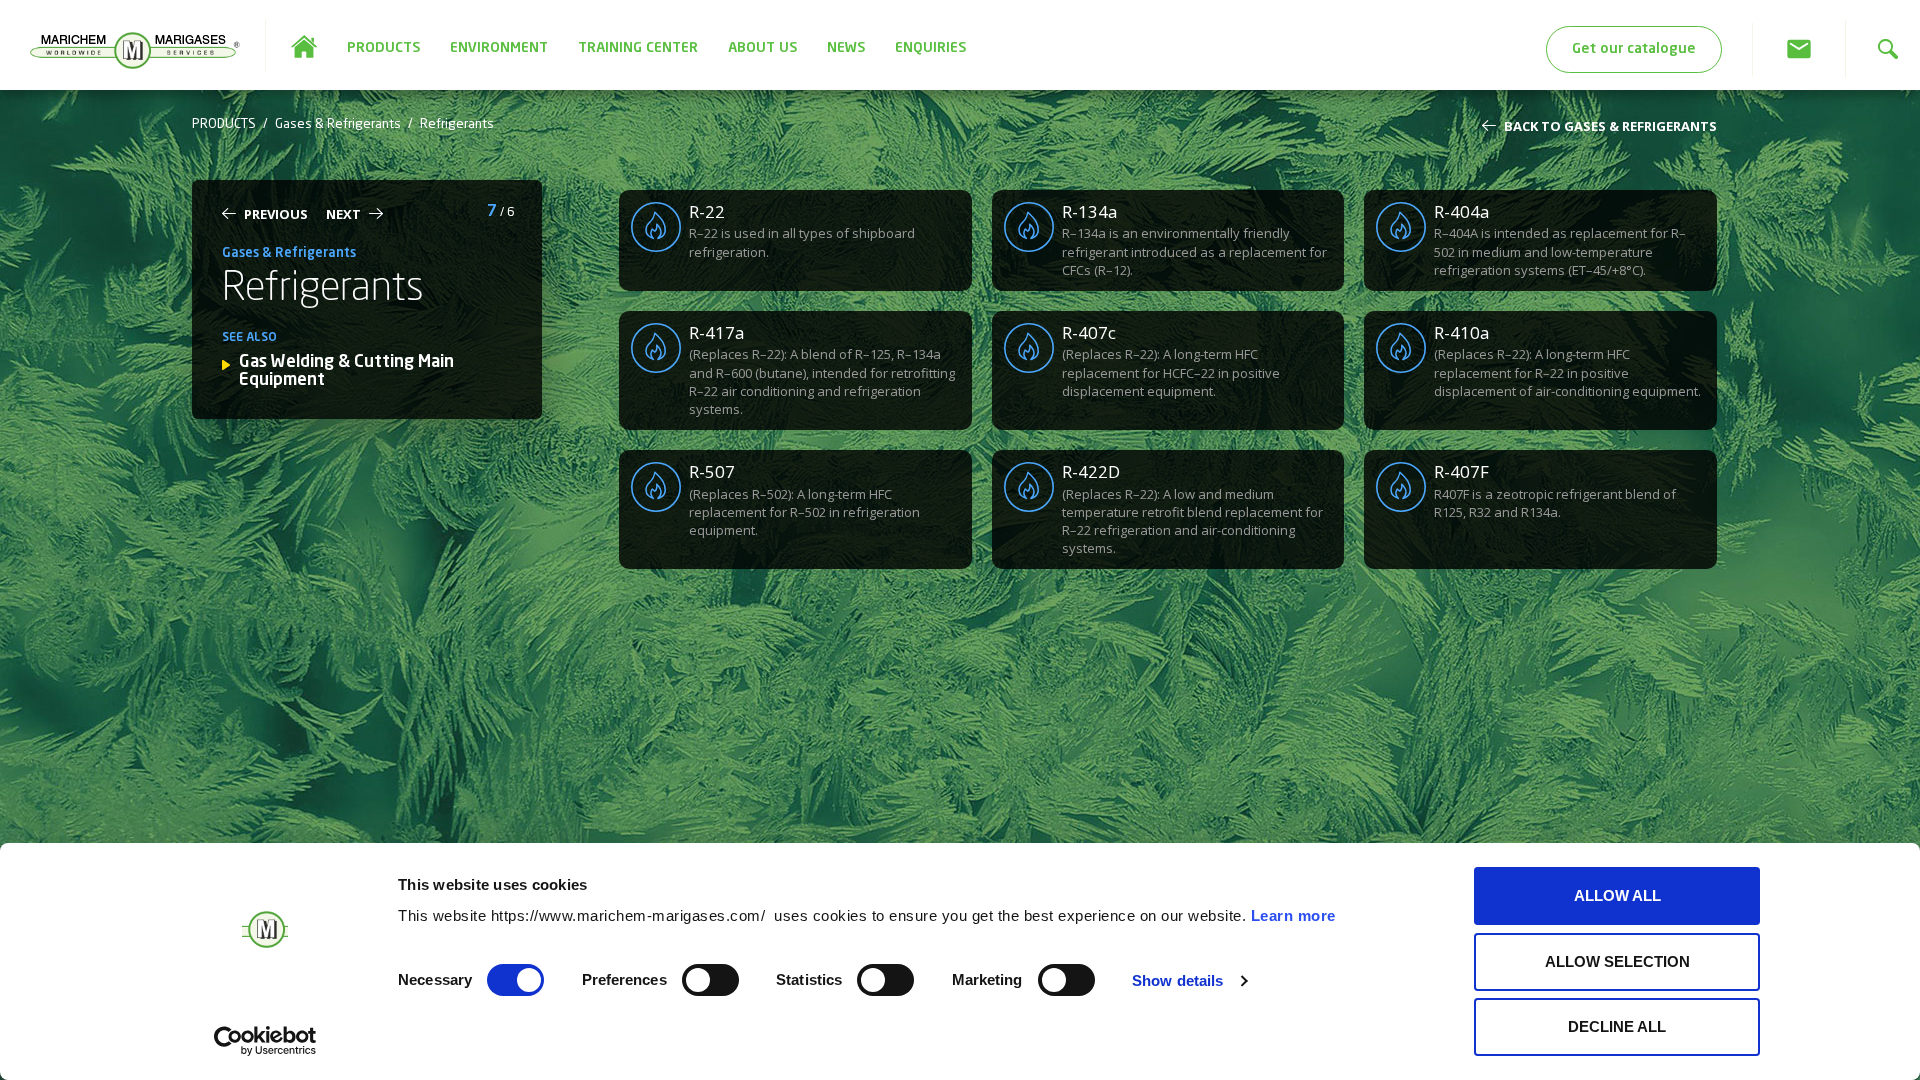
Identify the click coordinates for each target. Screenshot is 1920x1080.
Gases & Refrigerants (338, 124)
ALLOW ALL (1617, 895)
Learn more (1293, 915)
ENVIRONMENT (499, 48)
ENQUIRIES (930, 48)
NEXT (343, 214)
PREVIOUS (276, 214)
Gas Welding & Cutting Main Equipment (346, 372)
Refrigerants (457, 124)
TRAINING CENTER (638, 48)
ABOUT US (762, 48)
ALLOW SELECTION (1617, 961)
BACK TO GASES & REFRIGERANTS (1610, 126)
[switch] (710, 980)
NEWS (846, 48)
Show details (1177, 980)
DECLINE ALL (1617, 1026)
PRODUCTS (383, 48)
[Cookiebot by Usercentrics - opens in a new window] (265, 1041)
